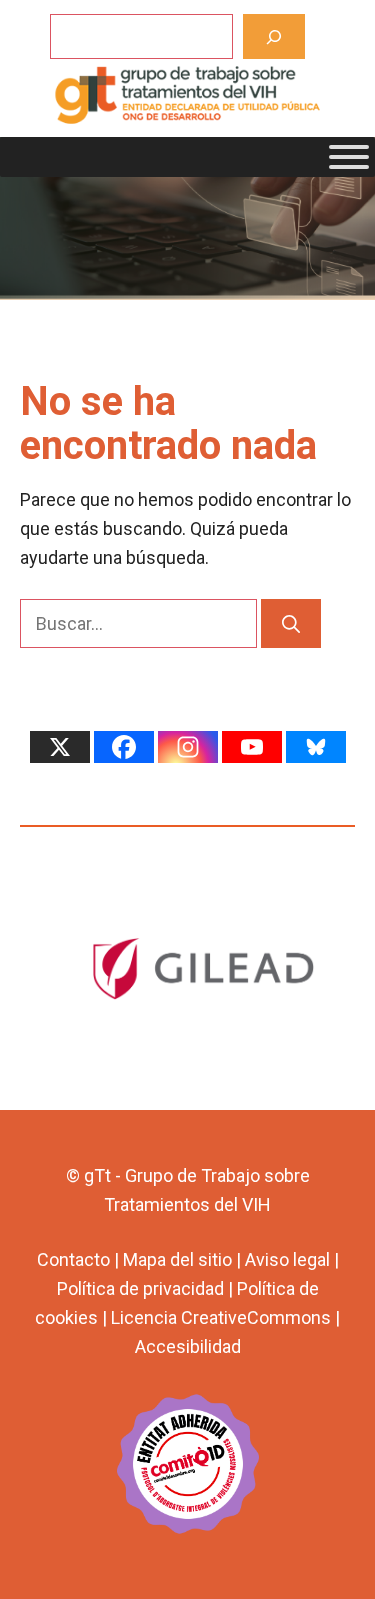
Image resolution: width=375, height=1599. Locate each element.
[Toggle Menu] (349, 157)
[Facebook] (124, 747)
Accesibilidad (188, 1346)
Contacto (73, 1259)
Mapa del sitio (177, 1259)
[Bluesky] (316, 747)
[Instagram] (188, 747)
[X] (60, 747)
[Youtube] (252, 747)
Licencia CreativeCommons (221, 1317)
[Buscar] (274, 36)
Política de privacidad (140, 1288)
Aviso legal (287, 1259)
